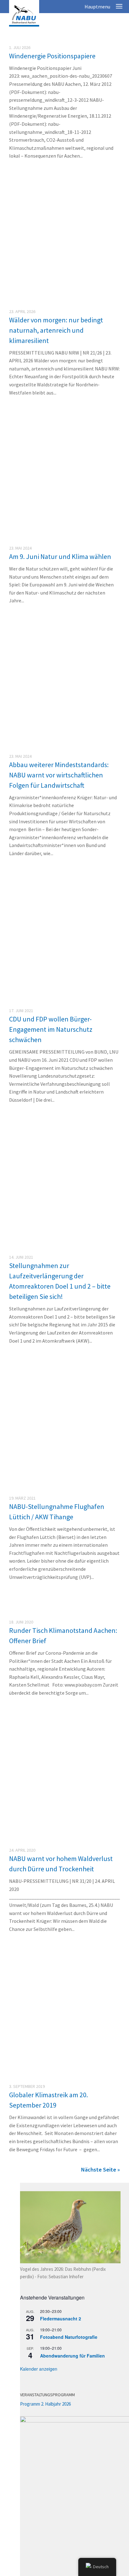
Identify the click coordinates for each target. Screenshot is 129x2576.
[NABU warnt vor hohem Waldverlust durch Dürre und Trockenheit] (64, 1839)
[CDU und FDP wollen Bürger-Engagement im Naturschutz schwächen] (64, 1000)
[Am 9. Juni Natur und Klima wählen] (64, 486)
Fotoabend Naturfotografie (69, 2337)
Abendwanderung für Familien (72, 2356)
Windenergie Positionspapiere (52, 56)
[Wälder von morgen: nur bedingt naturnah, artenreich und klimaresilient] (64, 249)
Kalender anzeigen (39, 2369)
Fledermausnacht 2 (61, 2319)
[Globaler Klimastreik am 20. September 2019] (64, 2075)
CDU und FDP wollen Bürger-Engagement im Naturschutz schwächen (51, 1029)
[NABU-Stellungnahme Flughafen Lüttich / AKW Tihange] (64, 1487)
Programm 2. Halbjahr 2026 (45, 2404)
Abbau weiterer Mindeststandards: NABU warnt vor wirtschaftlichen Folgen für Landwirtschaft (59, 775)
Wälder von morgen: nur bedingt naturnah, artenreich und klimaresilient (56, 330)
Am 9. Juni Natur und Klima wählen (60, 556)
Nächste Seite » (101, 2170)
